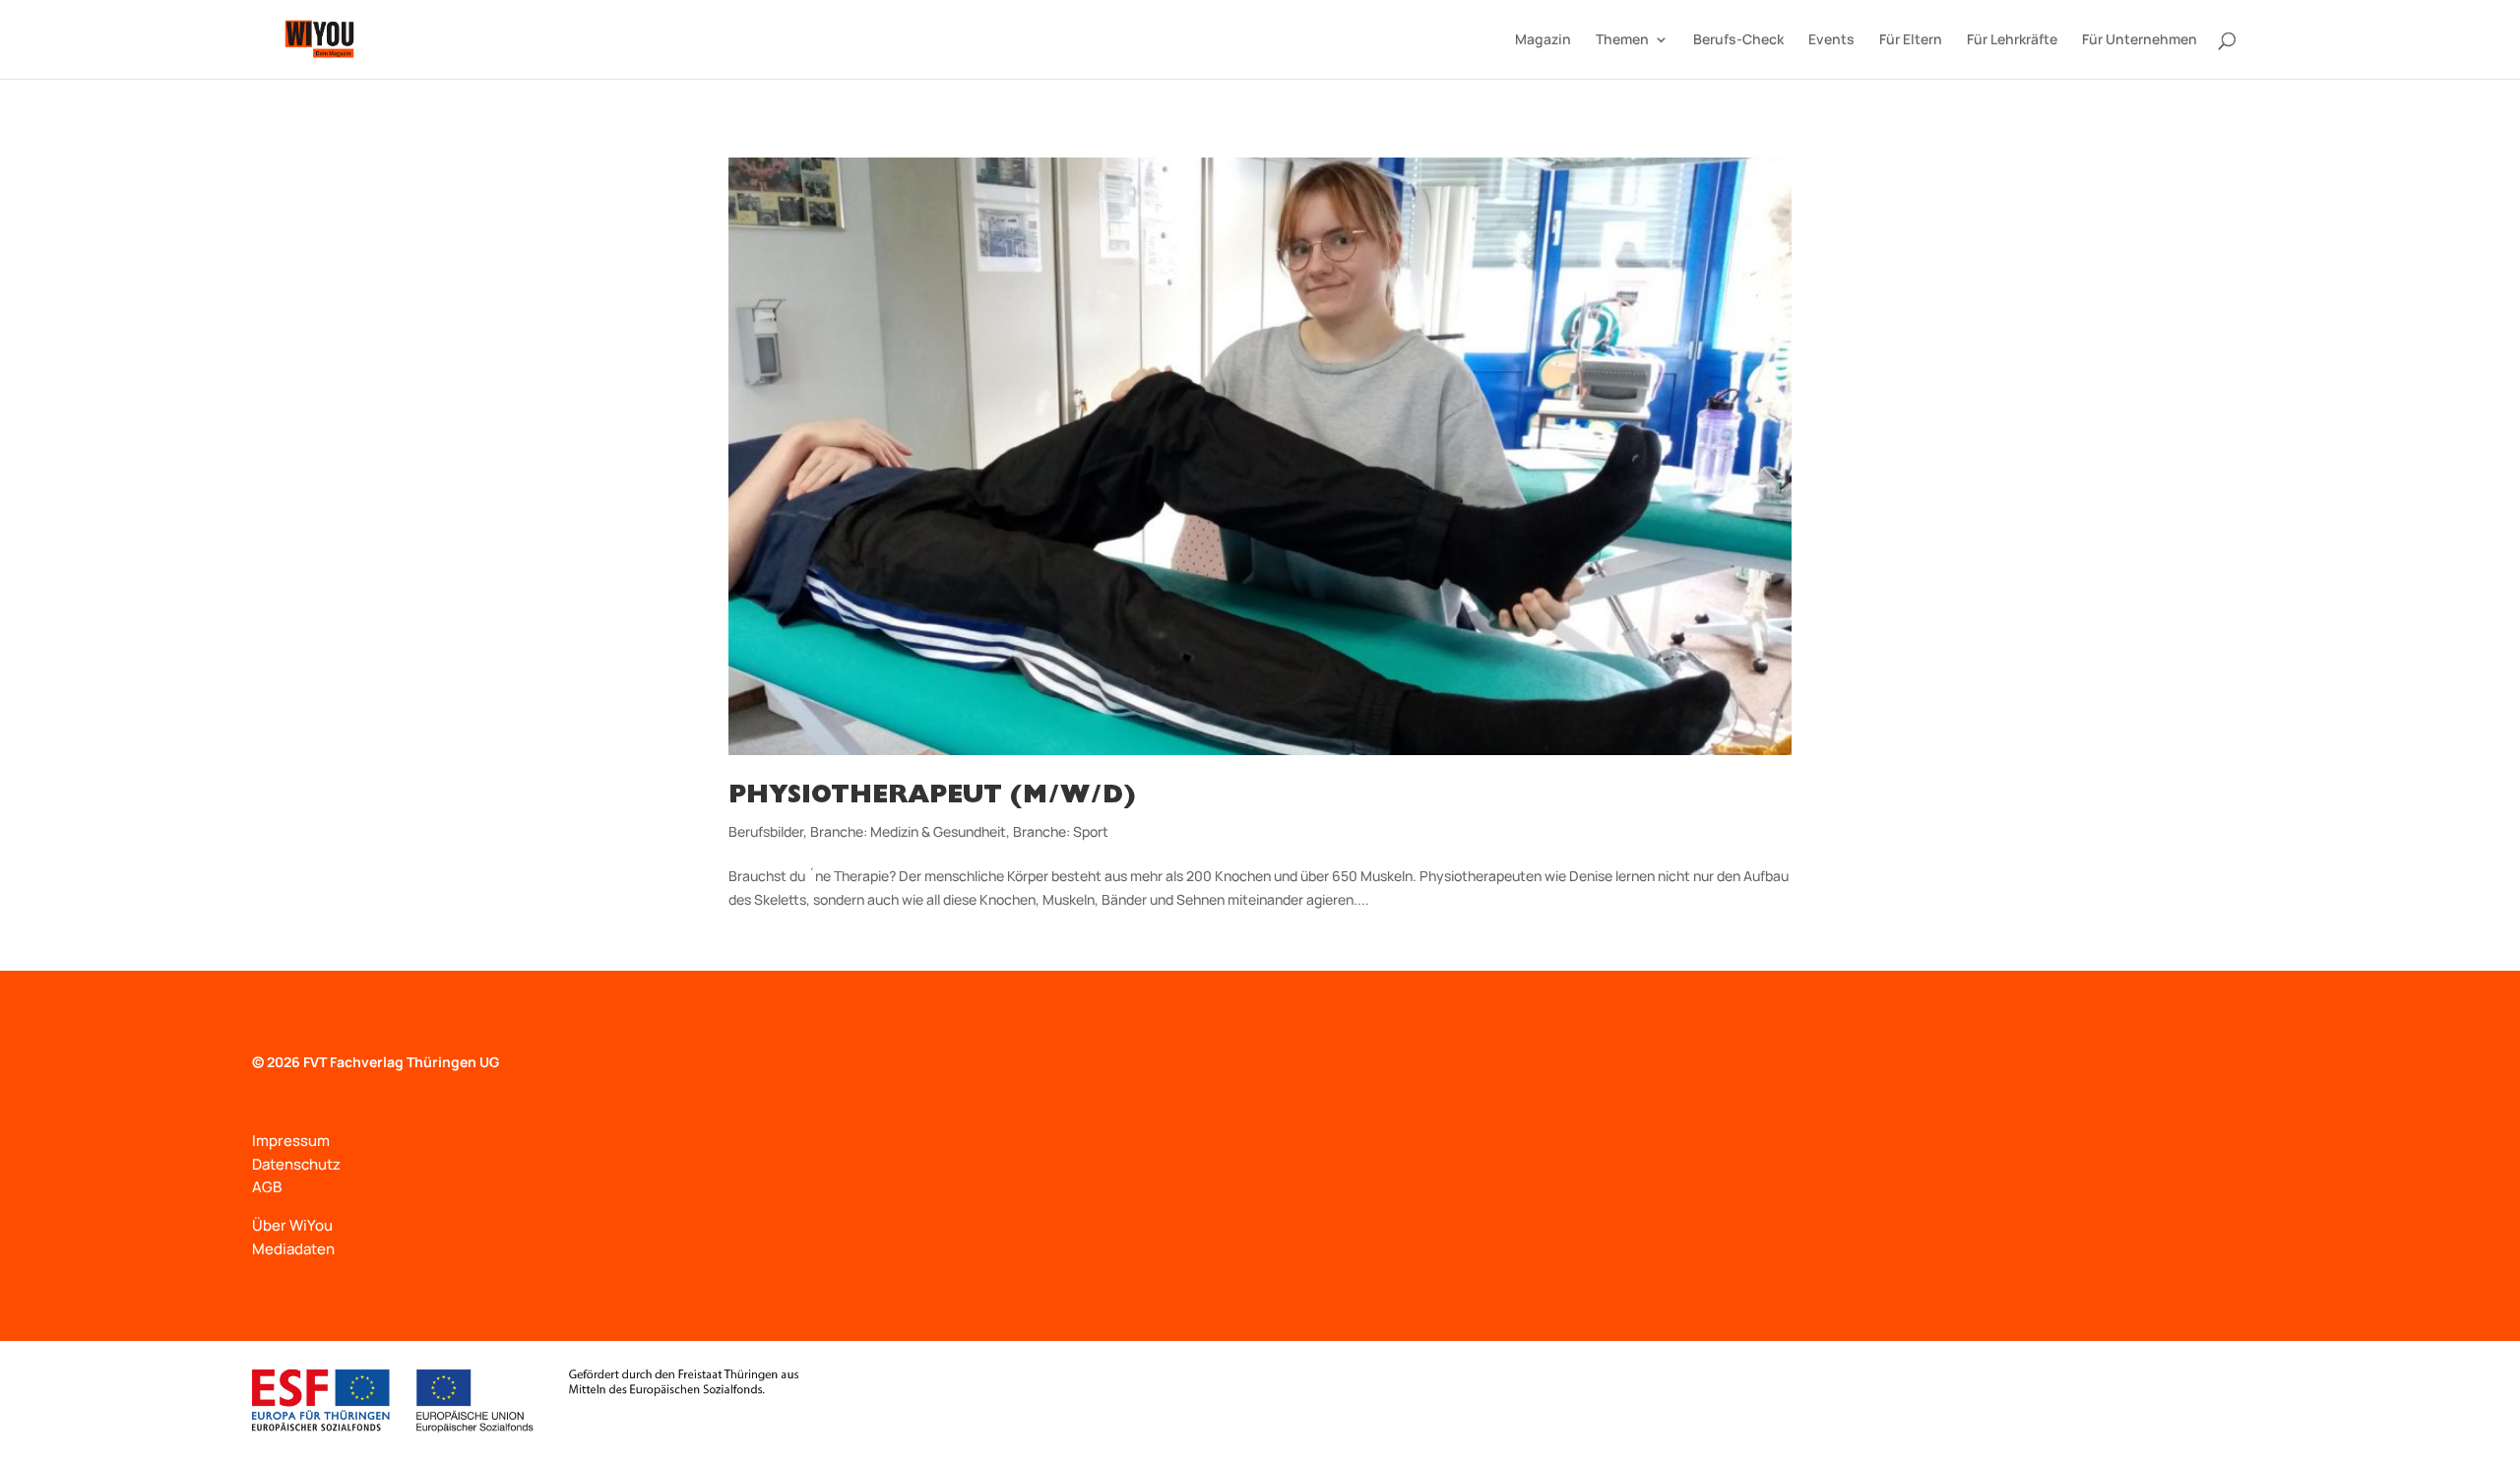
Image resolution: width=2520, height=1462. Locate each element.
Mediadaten (293, 1249)
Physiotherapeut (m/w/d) (932, 797)
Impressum (291, 1141)
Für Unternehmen (2140, 40)
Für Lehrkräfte (2012, 40)
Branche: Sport (1061, 831)
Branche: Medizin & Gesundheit (908, 831)
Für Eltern (1911, 40)
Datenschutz (296, 1164)
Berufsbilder (766, 831)
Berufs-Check (1738, 40)
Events (1831, 40)
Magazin (1543, 40)
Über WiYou (292, 1225)
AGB (267, 1187)
